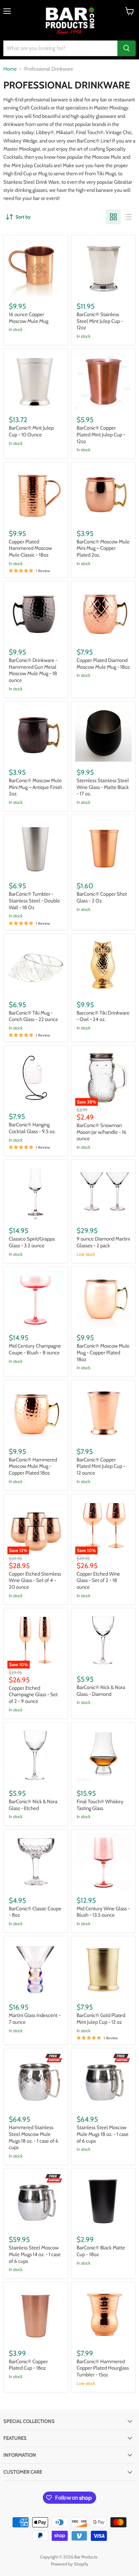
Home (10, 69)
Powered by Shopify (70, 2564)
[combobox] (60, 48)
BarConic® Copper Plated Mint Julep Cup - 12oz (101, 435)
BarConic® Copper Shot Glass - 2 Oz (102, 897)
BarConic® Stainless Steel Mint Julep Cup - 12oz (100, 321)
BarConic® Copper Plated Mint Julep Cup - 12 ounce (101, 1466)
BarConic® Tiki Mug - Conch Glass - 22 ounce (33, 1016)
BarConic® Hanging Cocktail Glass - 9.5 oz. (32, 1128)
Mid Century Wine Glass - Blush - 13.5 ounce (103, 1912)
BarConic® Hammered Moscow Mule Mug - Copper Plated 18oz (33, 1466)
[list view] (128, 217)
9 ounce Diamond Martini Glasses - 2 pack (103, 1242)
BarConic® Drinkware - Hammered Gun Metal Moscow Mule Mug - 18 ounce (33, 670)
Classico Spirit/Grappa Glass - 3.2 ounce (32, 1242)
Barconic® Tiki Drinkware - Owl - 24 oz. (103, 1016)
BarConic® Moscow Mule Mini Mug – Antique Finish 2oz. (35, 787)
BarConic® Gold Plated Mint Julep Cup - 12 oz (101, 2019)
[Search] (127, 48)
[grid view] (113, 217)
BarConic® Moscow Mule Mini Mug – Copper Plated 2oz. (103, 548)
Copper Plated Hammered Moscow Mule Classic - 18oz (30, 548)
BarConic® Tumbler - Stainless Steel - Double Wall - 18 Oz (34, 901)
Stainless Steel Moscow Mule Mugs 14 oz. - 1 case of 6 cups (35, 2254)
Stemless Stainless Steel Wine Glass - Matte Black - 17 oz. (103, 787)
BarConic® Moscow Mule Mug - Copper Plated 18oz (103, 1353)
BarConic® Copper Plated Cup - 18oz (28, 2365)
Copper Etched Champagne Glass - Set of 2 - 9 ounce (33, 1695)
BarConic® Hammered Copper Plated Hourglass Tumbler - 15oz (103, 2368)
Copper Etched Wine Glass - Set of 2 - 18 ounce (98, 1580)
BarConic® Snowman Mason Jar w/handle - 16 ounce (102, 1132)
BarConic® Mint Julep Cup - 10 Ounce (31, 431)
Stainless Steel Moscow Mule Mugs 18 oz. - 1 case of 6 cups (103, 2134)
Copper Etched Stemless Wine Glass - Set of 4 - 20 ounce (35, 1580)
